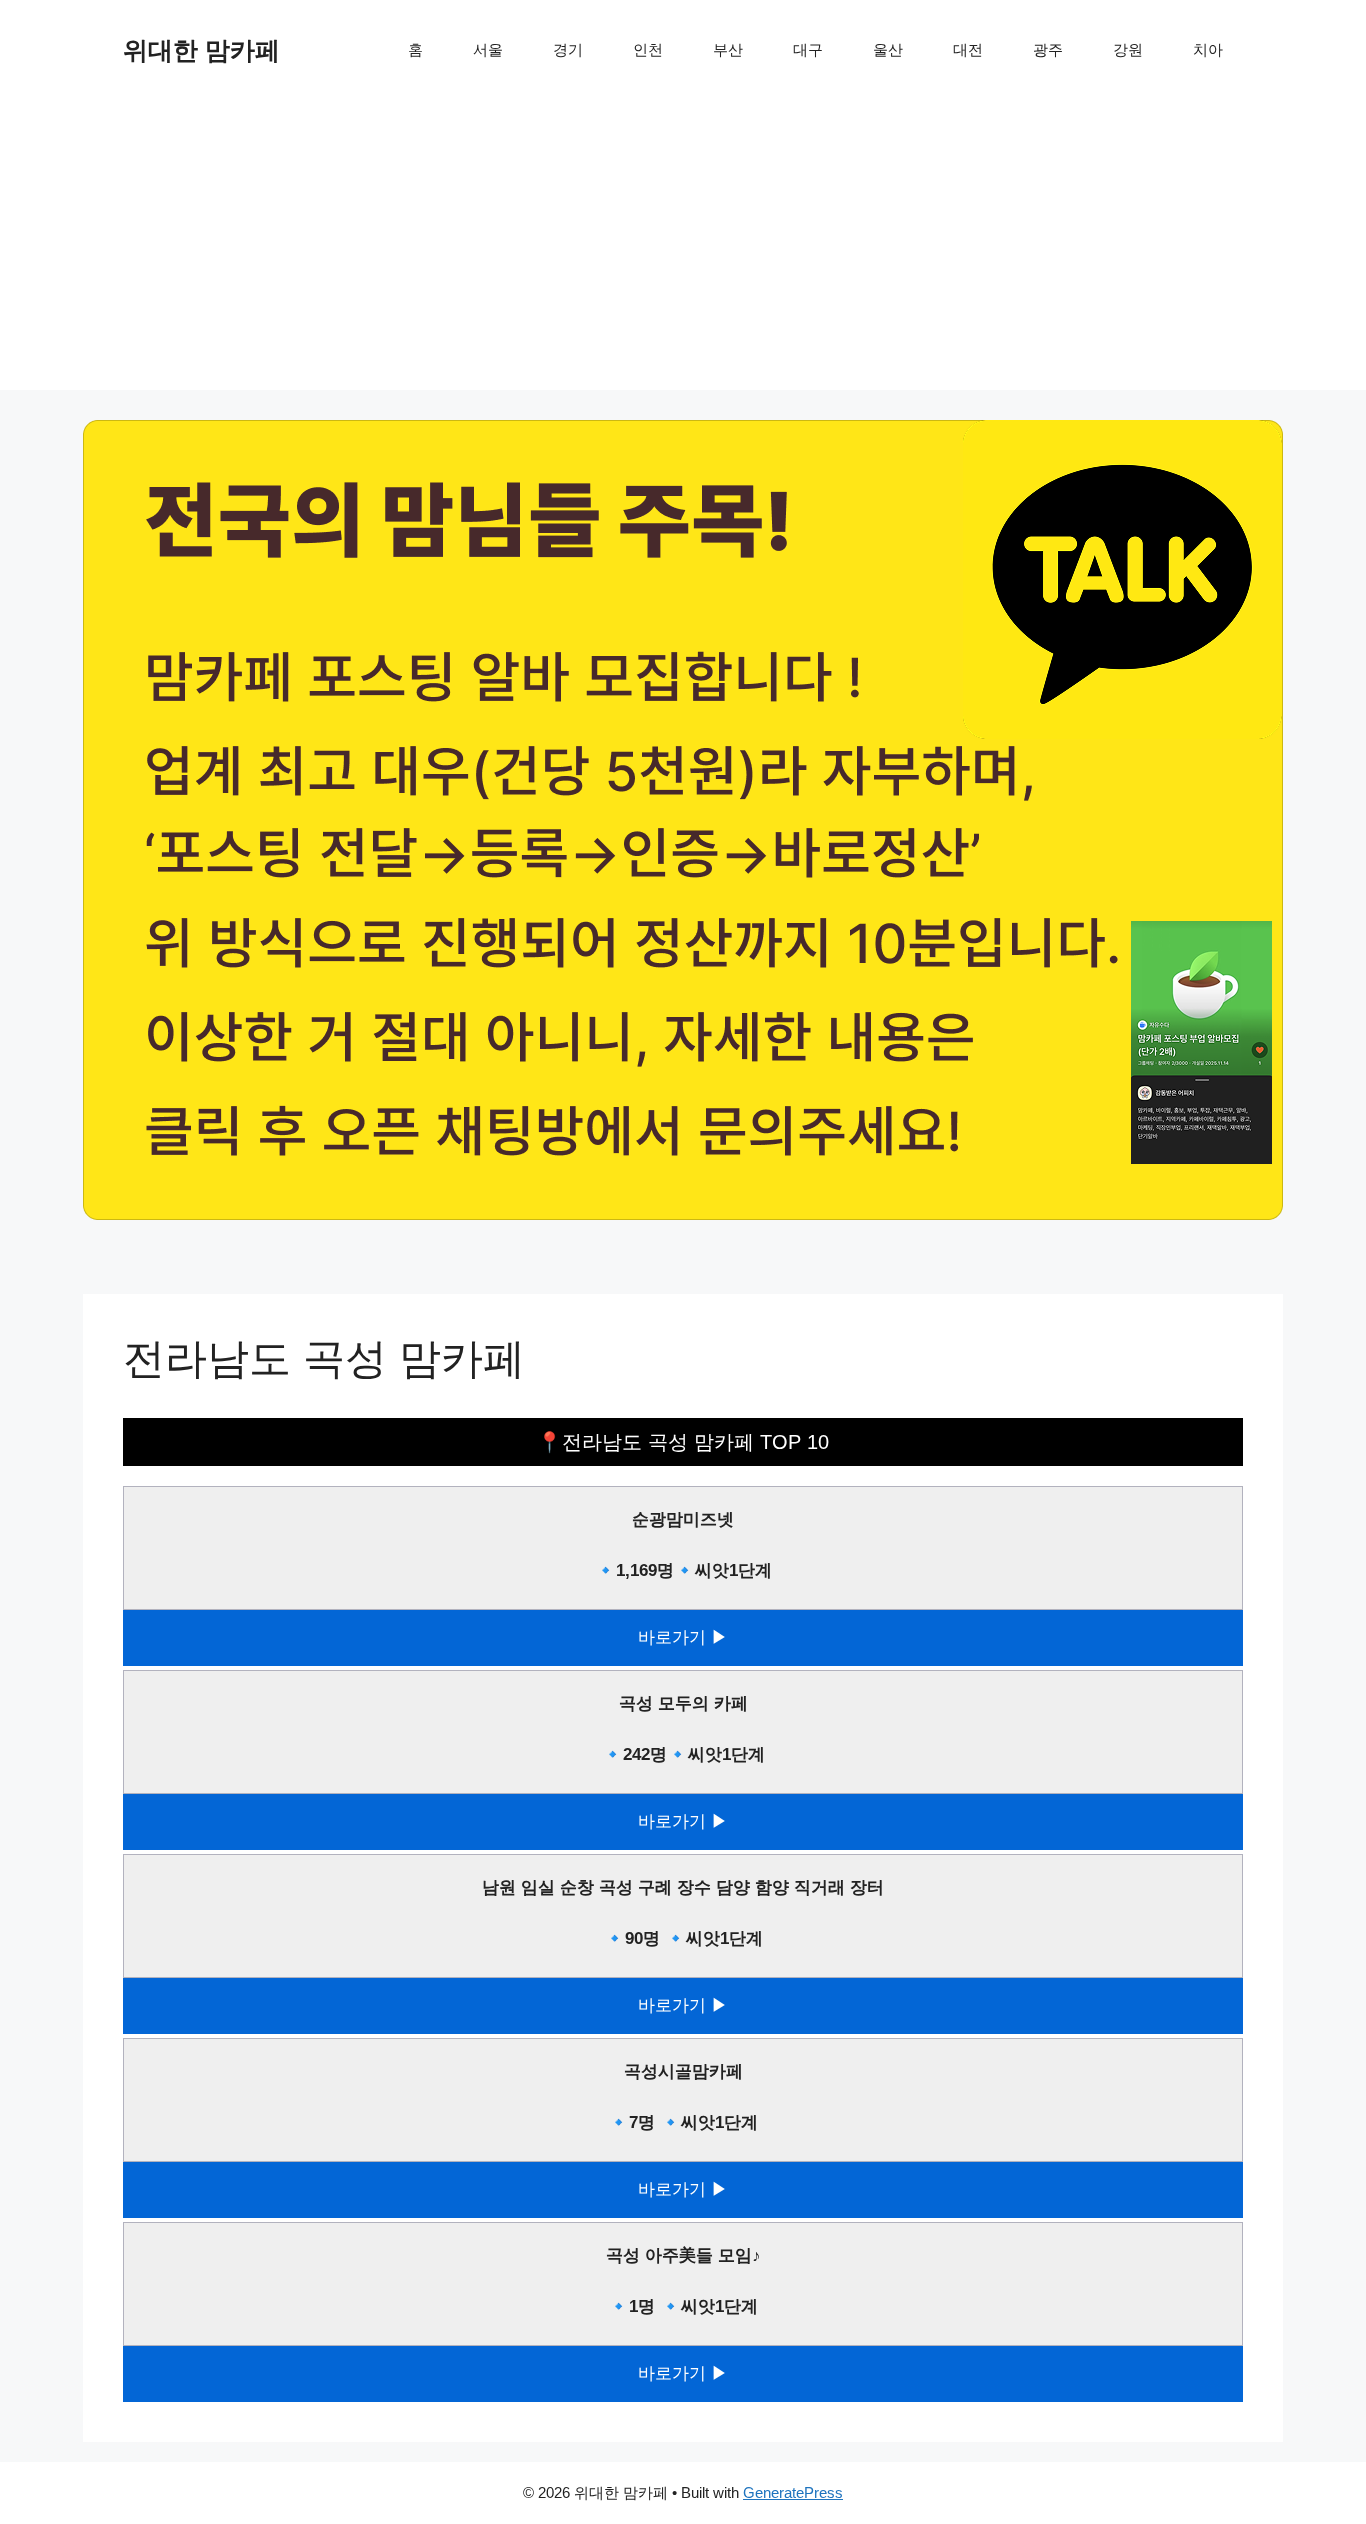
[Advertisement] (683, 250)
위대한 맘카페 (201, 50)
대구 (808, 49)
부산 (728, 49)
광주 (1048, 49)
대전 (968, 49)
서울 (488, 49)
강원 (1128, 49)
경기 (568, 49)
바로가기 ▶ (683, 1637)
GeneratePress (793, 2492)
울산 (888, 49)
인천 (648, 49)
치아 (1208, 49)
